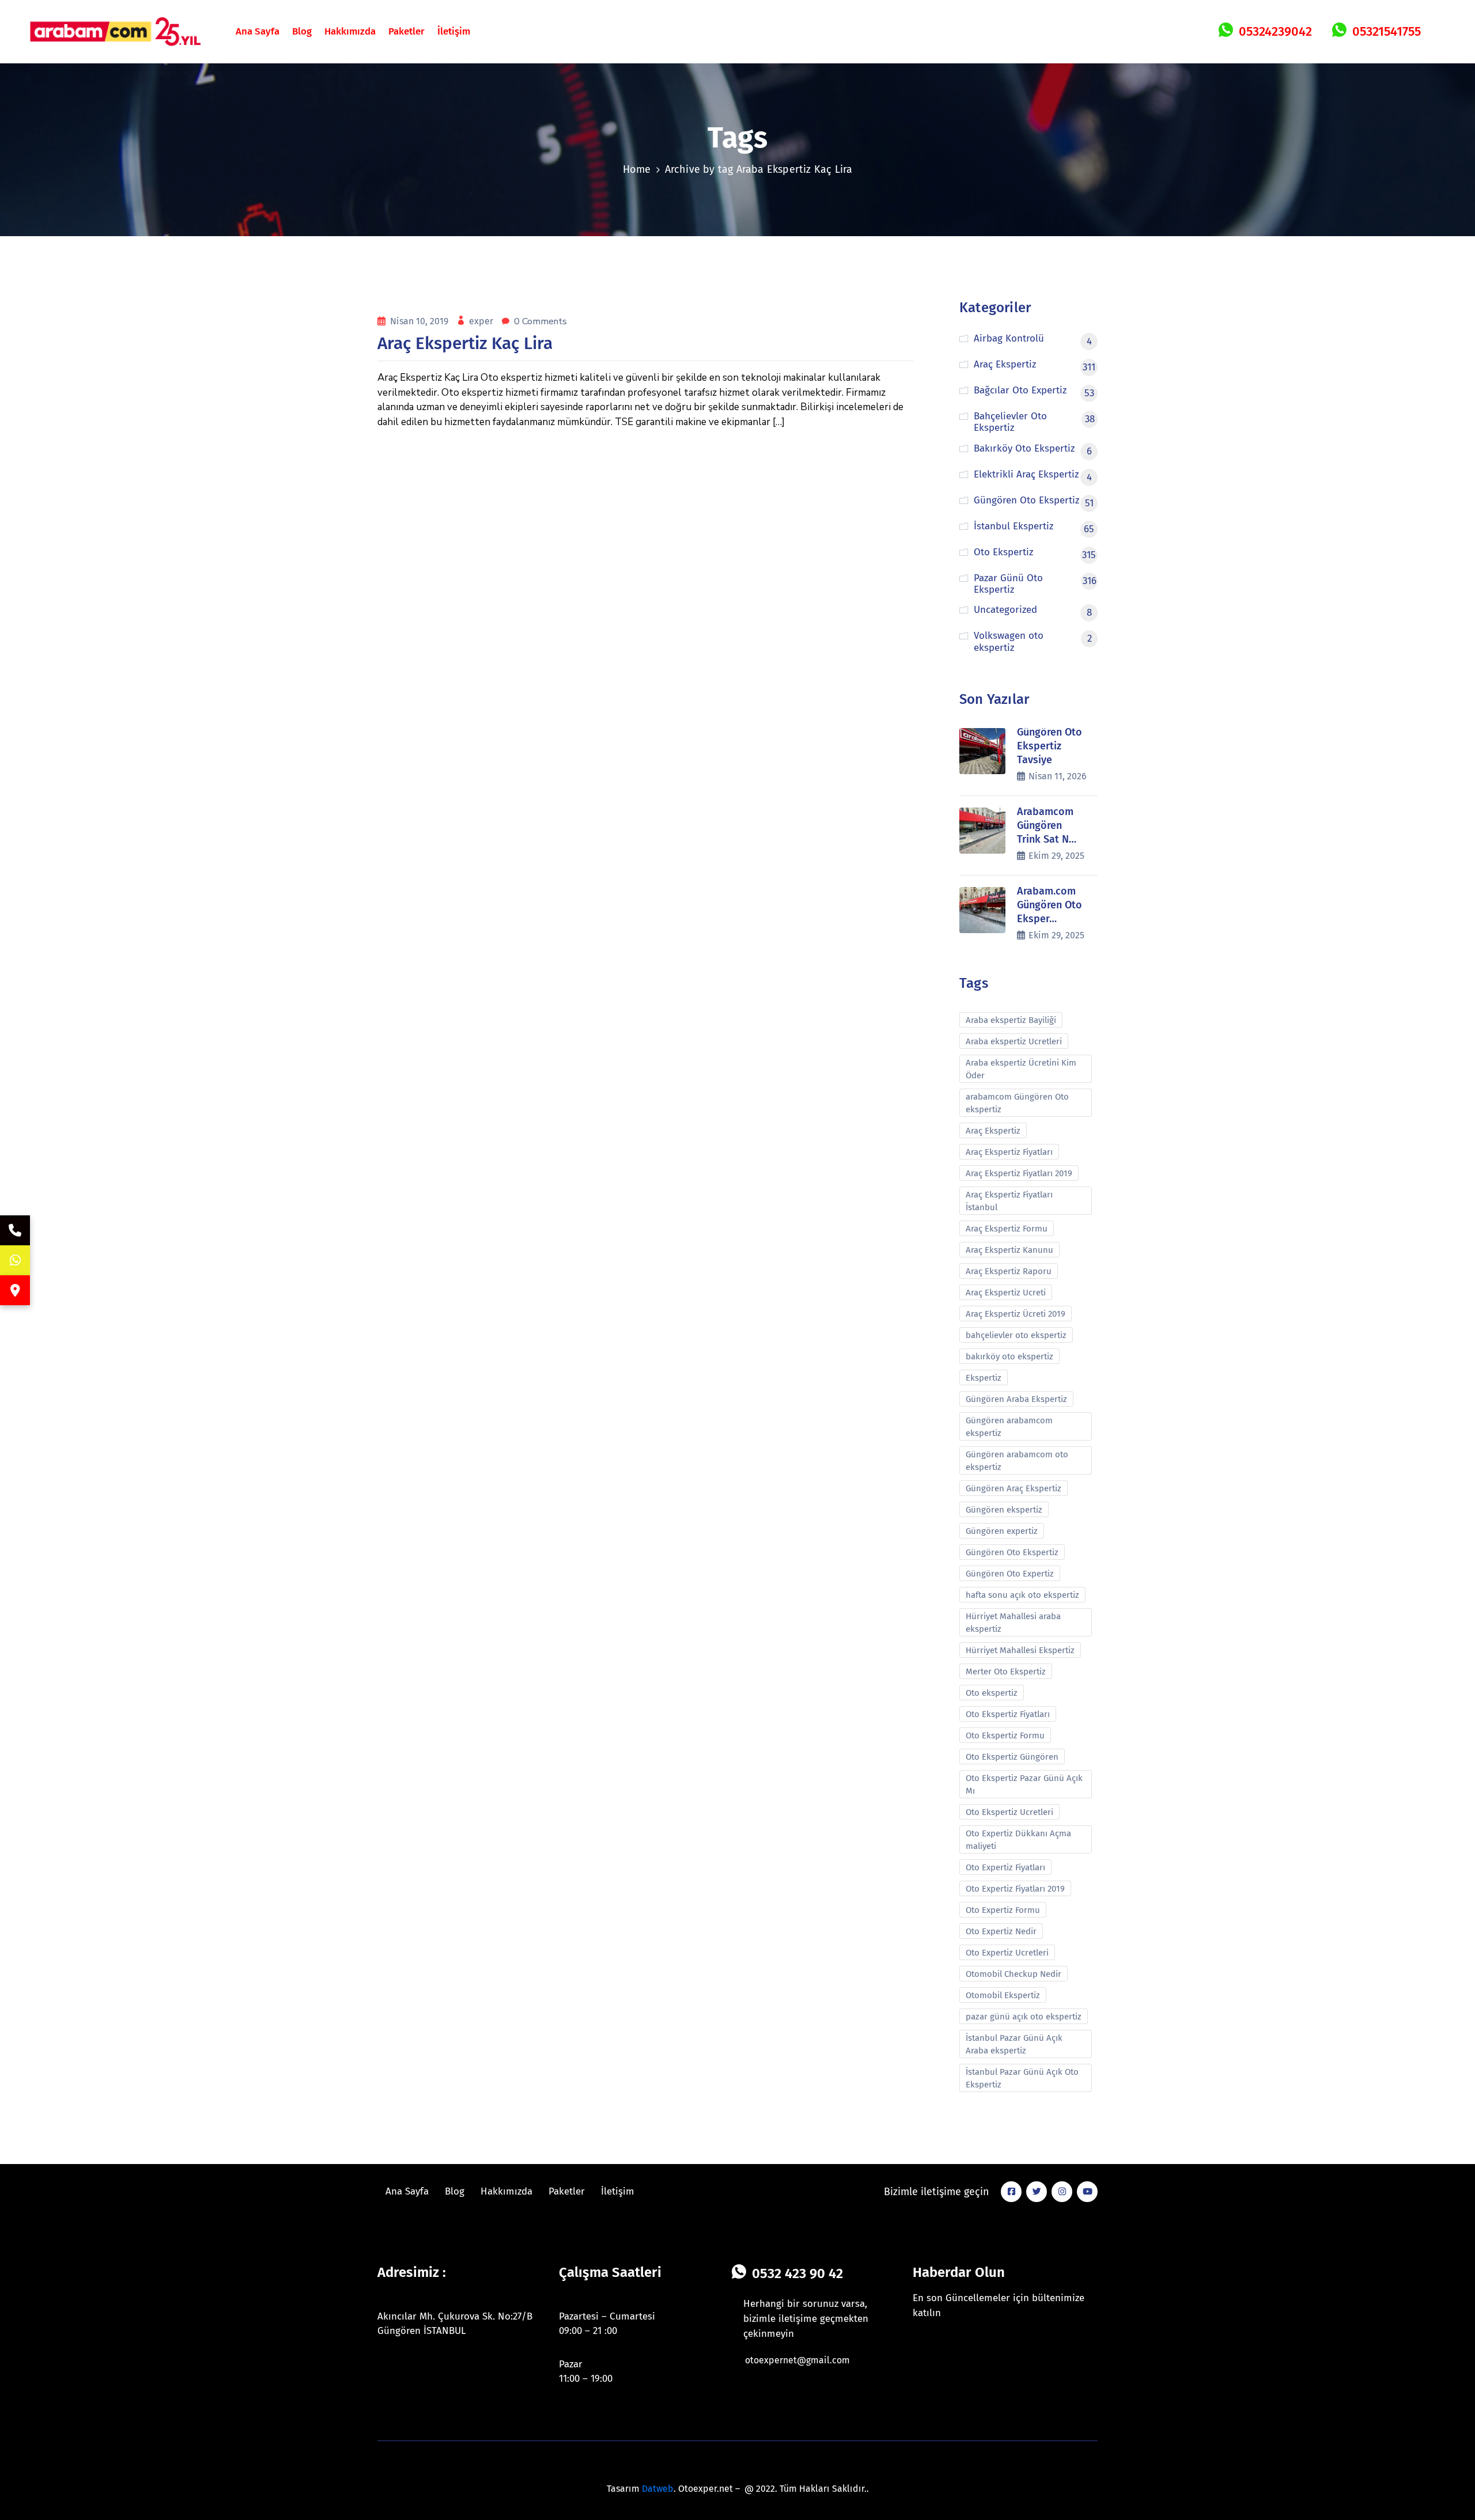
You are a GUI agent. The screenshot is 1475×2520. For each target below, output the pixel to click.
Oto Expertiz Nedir (1001, 1931)
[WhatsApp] (15, 1260)
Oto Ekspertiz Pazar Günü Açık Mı (1024, 1784)
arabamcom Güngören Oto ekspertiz (1017, 1103)
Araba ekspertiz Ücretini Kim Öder (1021, 1069)
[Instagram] (1062, 2192)
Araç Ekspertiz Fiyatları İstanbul (1009, 1201)
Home (637, 169)
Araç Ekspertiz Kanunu (1009, 1250)
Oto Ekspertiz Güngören (1012, 1757)
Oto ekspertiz (992, 1693)
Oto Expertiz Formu (1003, 1910)
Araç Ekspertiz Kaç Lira (465, 343)
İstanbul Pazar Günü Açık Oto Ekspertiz (1022, 2078)
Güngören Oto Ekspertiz (1012, 1552)
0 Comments (540, 321)
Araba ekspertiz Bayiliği (1011, 1020)
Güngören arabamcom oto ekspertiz (1017, 1461)
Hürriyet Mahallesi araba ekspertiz (1013, 1623)
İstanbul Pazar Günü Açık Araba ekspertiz (1014, 2044)
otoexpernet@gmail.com (797, 2360)
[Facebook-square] (1011, 2192)
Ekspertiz (984, 1378)
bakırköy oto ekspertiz (1009, 1356)
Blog (302, 31)
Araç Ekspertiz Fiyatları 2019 (1019, 1173)
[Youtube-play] (1087, 2192)
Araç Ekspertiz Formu (1007, 1229)
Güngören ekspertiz (1004, 1510)
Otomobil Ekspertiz (1003, 1995)
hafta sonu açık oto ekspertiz (1022, 1595)
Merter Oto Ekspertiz (1006, 1672)
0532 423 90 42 (797, 2273)
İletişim (454, 31)
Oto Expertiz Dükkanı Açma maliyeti (1018, 1840)
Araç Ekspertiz (993, 1131)
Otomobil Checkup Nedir (1013, 1974)
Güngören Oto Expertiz (1010, 1574)
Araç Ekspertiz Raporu (1009, 1271)
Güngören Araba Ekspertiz (1016, 1399)
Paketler (406, 31)
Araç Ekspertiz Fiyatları (1009, 1152)
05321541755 (1387, 31)
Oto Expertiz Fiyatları (1005, 1867)
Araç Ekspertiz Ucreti (1006, 1293)
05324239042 (1275, 31)
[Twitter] (1037, 2192)
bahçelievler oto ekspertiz (1016, 1335)
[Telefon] (15, 1230)
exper (482, 321)
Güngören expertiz (1002, 1531)
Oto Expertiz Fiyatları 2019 (1015, 1889)
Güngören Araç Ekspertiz (1013, 1488)
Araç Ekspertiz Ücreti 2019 (1016, 1314)
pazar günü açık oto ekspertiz (1024, 2017)
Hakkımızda (350, 31)
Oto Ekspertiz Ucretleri (1009, 1812)
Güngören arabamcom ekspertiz (1009, 1427)
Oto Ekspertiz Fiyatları (1008, 1714)
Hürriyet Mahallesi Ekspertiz (1020, 1650)
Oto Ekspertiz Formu (1005, 1735)
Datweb (658, 2489)
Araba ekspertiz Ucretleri (1014, 1041)
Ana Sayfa (258, 31)
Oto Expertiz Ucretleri (1007, 1953)
